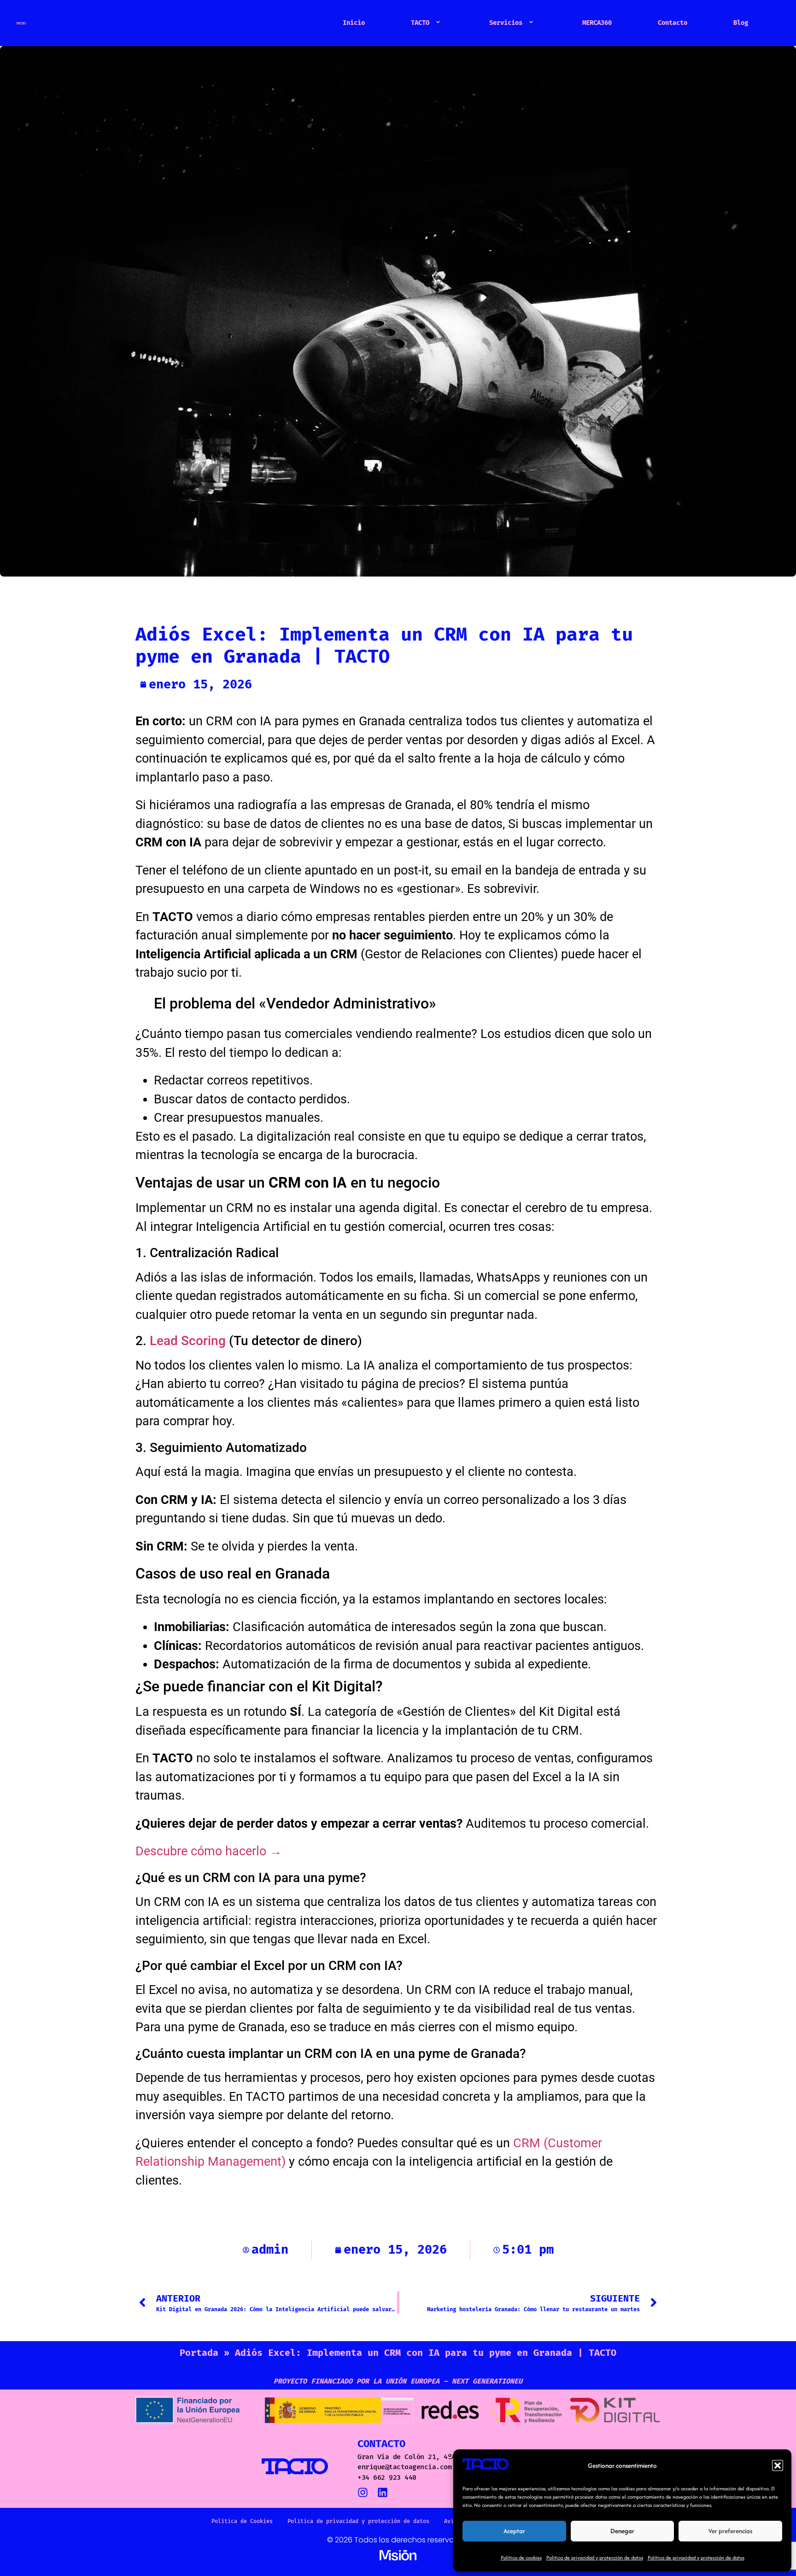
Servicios (506, 23)
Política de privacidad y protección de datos (595, 2558)
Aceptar (514, 2531)
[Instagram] (363, 2492)
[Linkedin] (383, 2492)
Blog (741, 23)
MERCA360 (597, 23)
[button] (778, 2465)
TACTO (420, 23)
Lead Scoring (188, 1341)
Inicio (354, 23)
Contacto (673, 23)
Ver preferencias (730, 2531)
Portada (199, 2353)
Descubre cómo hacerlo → (209, 1851)
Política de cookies (521, 2558)
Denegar (622, 2531)
